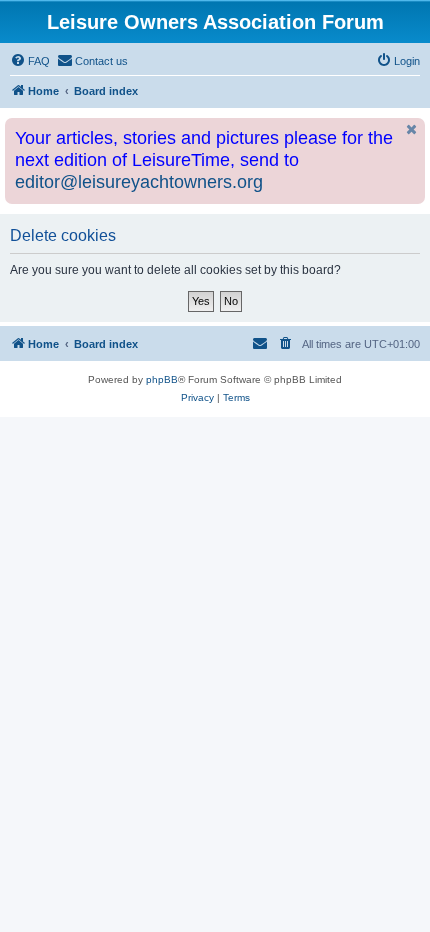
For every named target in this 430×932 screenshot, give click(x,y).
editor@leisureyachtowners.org (139, 182)
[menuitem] (30, 61)
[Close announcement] (412, 129)
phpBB (162, 379)
